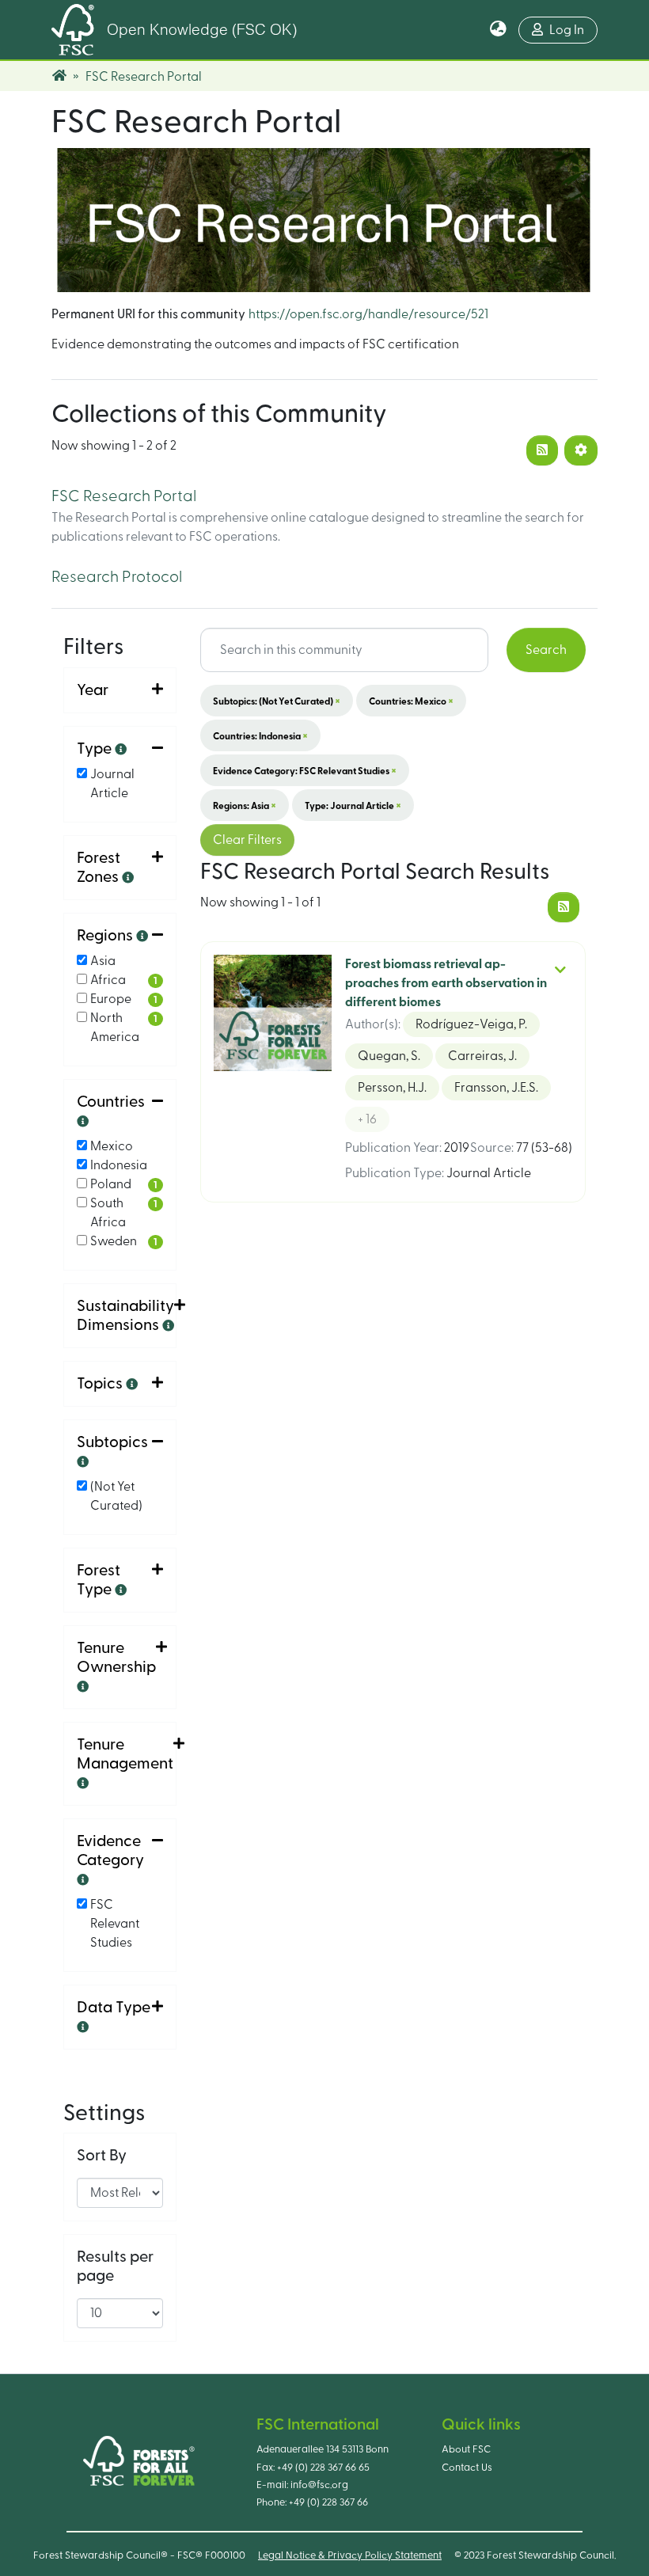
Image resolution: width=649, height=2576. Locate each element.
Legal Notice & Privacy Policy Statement (350, 2555)
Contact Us (467, 2468)
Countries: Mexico (411, 701)
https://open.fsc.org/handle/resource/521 (368, 314)
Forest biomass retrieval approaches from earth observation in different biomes (446, 983)
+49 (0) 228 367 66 (328, 2502)
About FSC (466, 2449)
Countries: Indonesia (260, 735)
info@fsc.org (319, 2485)
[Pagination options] (581, 450)
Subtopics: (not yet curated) (277, 701)
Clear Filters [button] (247, 840)
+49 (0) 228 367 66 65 (323, 2468)
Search (546, 650)
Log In (567, 30)
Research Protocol (117, 577)
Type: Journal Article (353, 805)
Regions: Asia (245, 805)
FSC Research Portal (124, 496)
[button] (498, 30)
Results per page (115, 2266)
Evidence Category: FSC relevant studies (305, 770)
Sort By (102, 2156)
